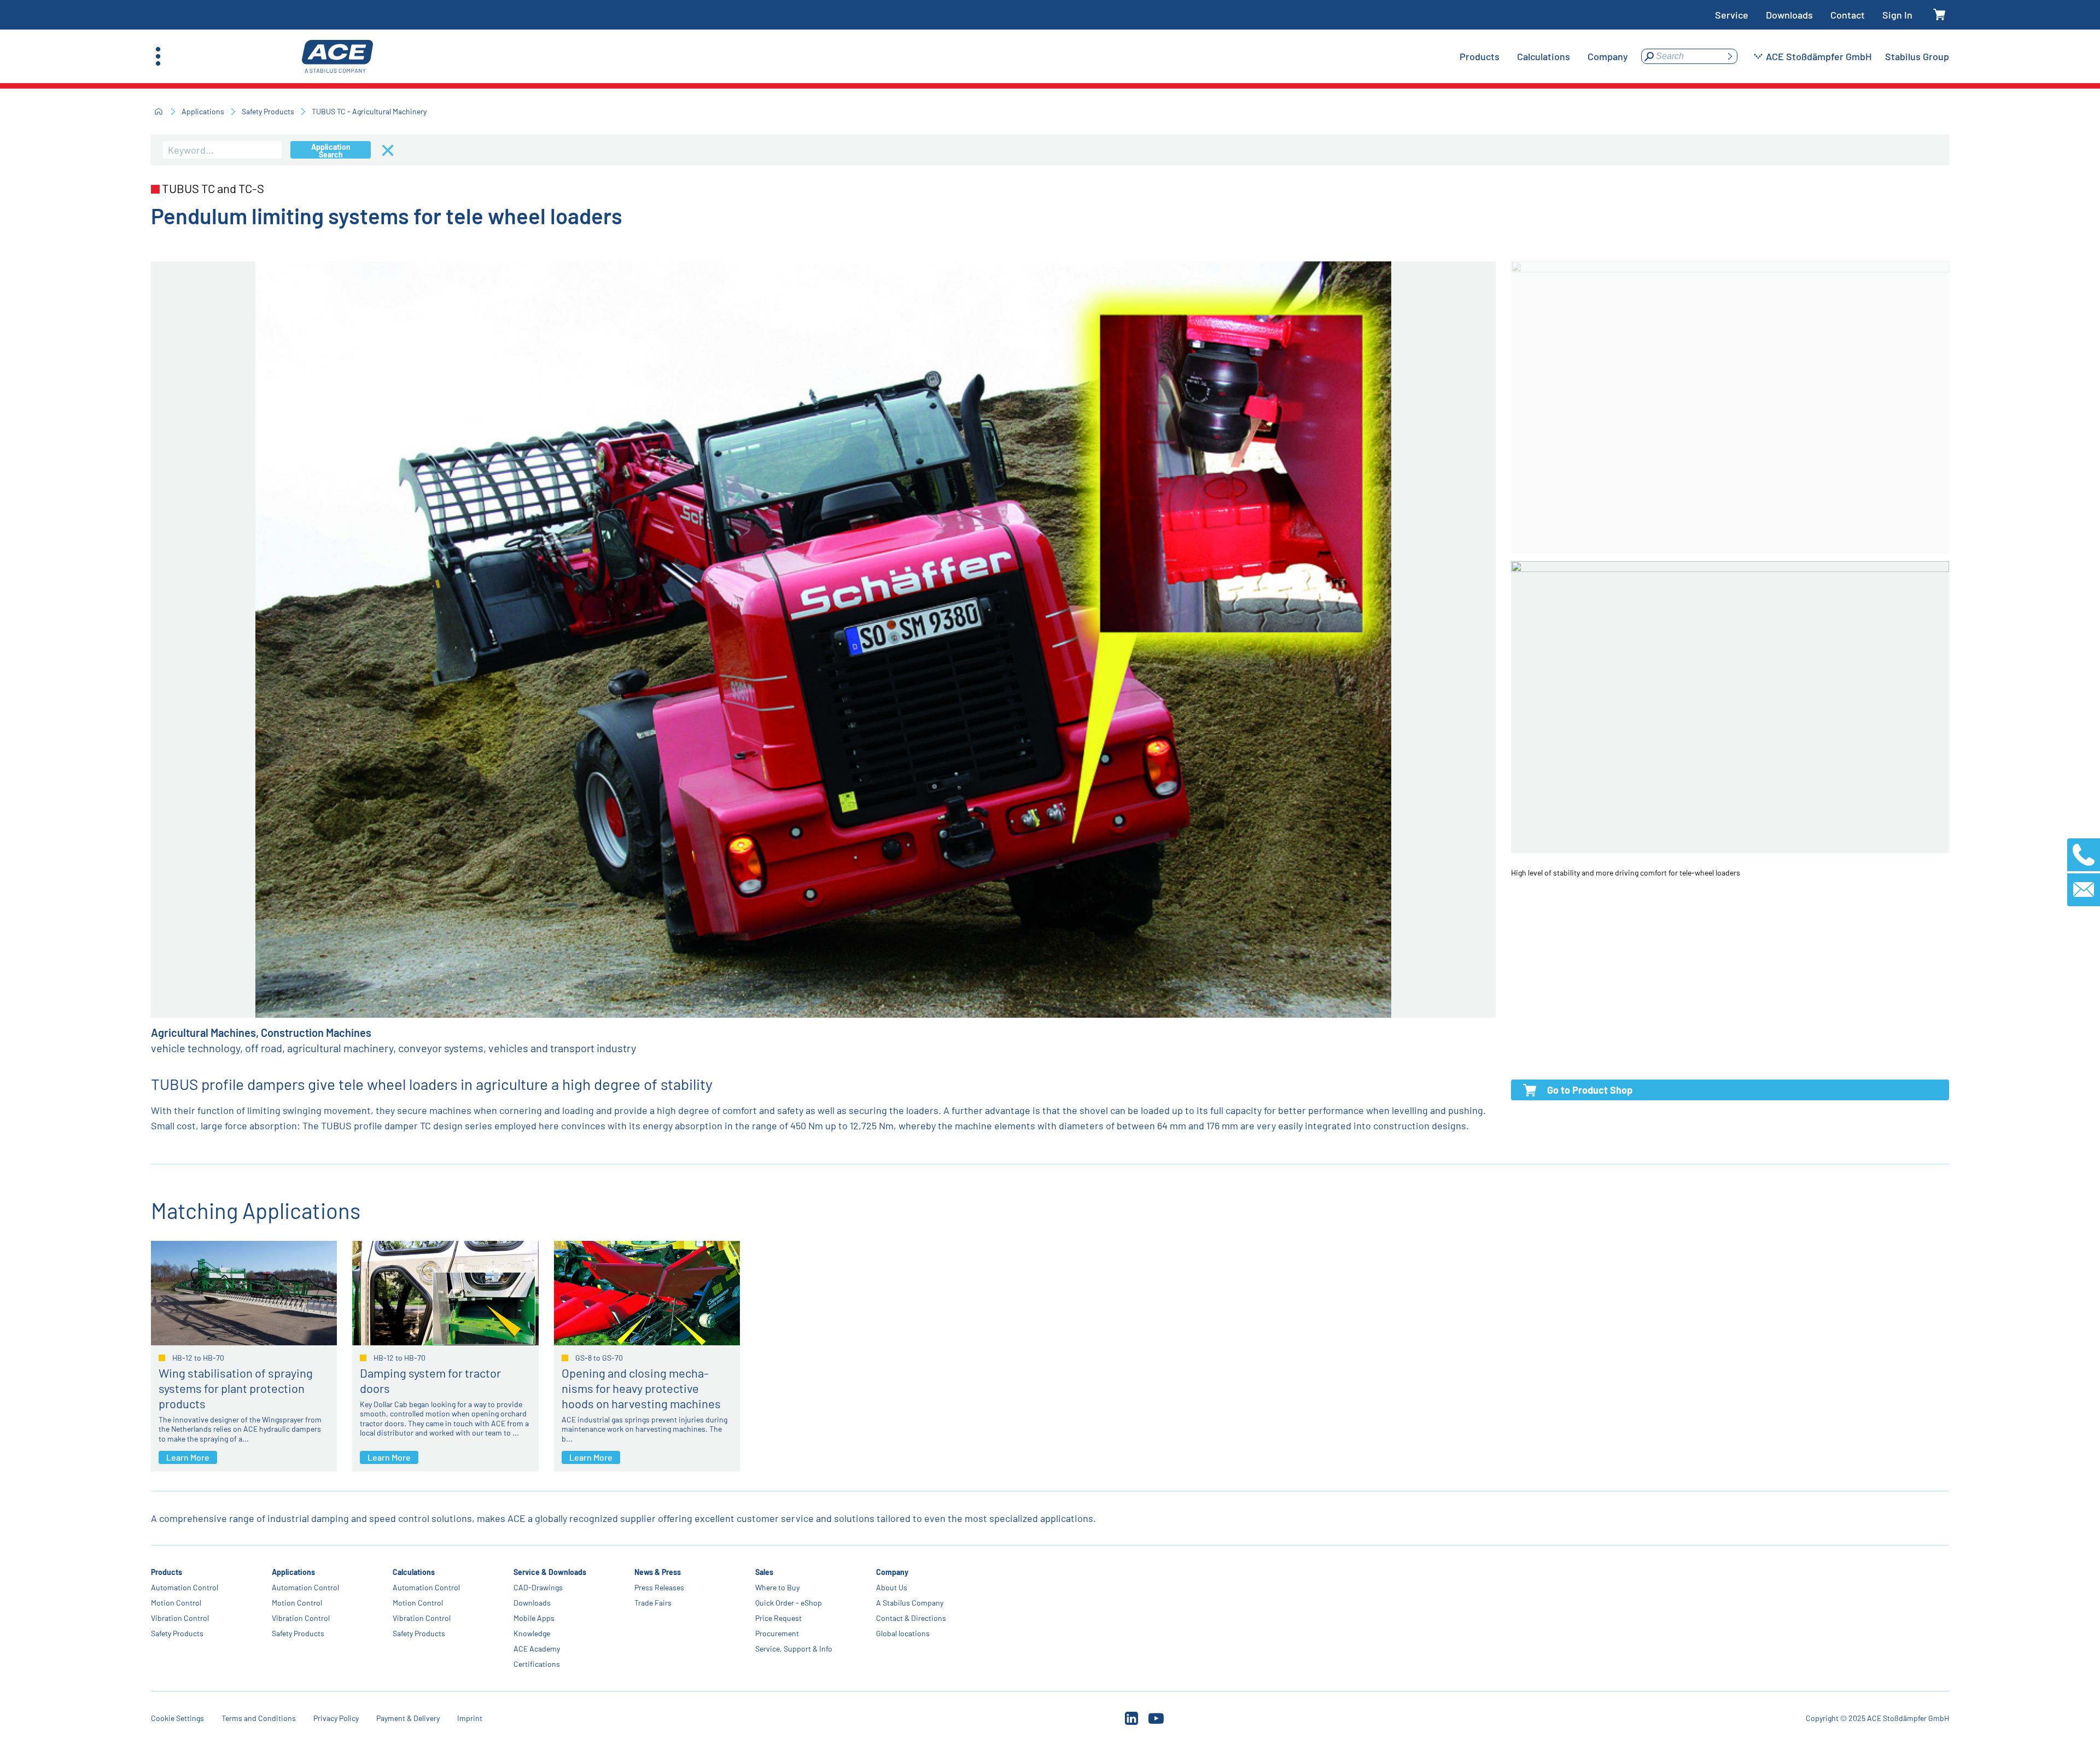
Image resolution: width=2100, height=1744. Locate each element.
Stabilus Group (1917, 56)
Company (892, 1572)
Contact (1848, 15)
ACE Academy (537, 1649)
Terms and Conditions (259, 1718)
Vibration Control (180, 1618)
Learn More (188, 1457)
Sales (764, 1572)
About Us (892, 1587)
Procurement (777, 1633)
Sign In (1897, 15)
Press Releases (659, 1587)
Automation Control (185, 1587)
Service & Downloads (550, 1572)
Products (167, 1572)
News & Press (658, 1572)
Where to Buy (777, 1587)
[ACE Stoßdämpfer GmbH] (337, 57)
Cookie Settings (177, 1718)
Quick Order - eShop (789, 1603)
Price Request (778, 1618)
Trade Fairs (653, 1603)
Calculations (414, 1572)
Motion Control (176, 1603)
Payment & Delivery (408, 1718)
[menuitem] (1480, 56)
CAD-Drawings (538, 1587)
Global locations (903, 1633)
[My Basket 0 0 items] (1939, 15)
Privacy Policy (336, 1718)
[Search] (1730, 56)
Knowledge (532, 1633)
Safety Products (268, 111)
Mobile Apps (534, 1618)
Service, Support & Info (794, 1649)
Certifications (537, 1664)
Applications (203, 111)
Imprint (470, 1718)
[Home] (159, 112)
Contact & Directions (911, 1618)
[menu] (1544, 56)
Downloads (1789, 15)
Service (1732, 15)
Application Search (331, 150)
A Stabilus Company (910, 1603)
